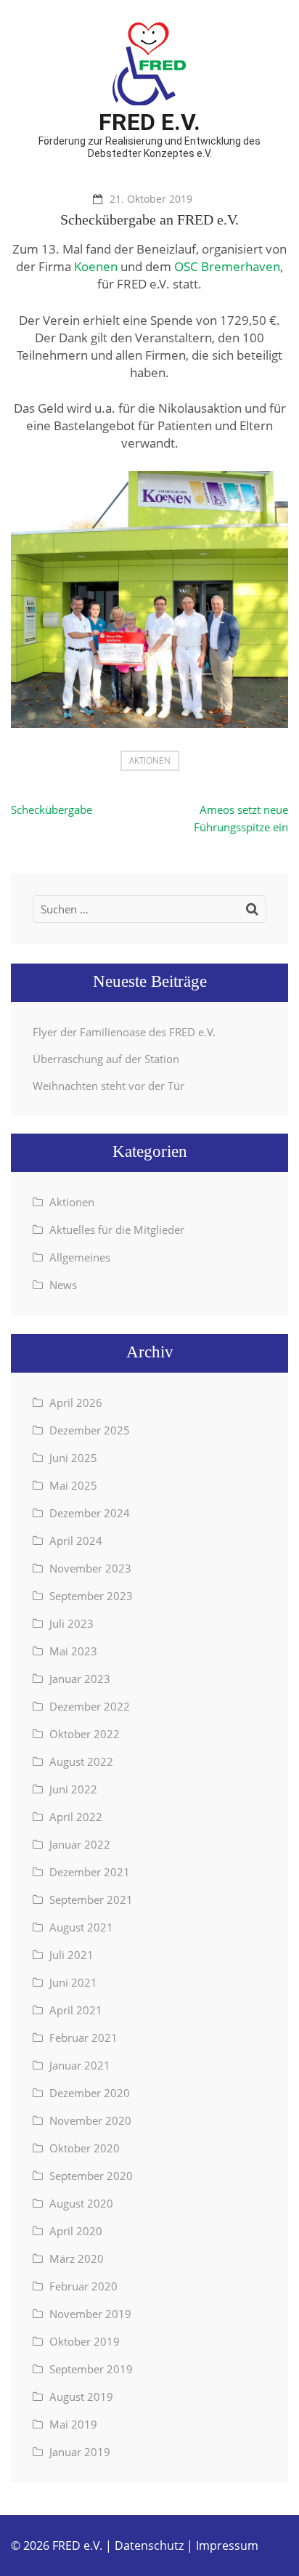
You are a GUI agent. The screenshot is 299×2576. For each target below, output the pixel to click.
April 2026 (76, 1402)
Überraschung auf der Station (106, 1059)
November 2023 (90, 1568)
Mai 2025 (73, 1485)
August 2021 (81, 1927)
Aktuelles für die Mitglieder (117, 1230)
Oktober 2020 (85, 2148)
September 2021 (91, 1899)
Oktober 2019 (85, 2341)
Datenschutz (149, 2545)
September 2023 (91, 1596)
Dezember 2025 (90, 1430)
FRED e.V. (149, 122)
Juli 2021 (71, 1955)
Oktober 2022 (85, 1734)
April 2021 (76, 2010)
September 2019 (91, 2369)
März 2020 (77, 2258)
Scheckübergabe (52, 809)
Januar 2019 (80, 2452)
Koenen (96, 266)
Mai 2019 (73, 2424)
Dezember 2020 (90, 2093)
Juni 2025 (73, 1458)
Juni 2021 (73, 1982)
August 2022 (81, 1761)
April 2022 (76, 1817)
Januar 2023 (80, 1679)
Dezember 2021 (90, 1872)
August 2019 (81, 2397)
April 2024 (76, 1541)
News (63, 1285)
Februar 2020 (83, 2286)
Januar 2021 (80, 2065)
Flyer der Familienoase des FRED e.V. (124, 1032)
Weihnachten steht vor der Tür (108, 1086)
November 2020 (90, 2120)
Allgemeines (80, 1257)
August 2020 (81, 2203)
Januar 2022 (80, 1844)
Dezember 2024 (90, 1513)
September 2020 (91, 2176)
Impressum (227, 2545)
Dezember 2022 (90, 1706)
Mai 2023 (73, 1651)
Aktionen (150, 760)
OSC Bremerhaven (227, 266)
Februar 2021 (83, 2038)
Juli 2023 (71, 1623)
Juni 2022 (73, 1789)
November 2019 (90, 2314)
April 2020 (76, 2231)
